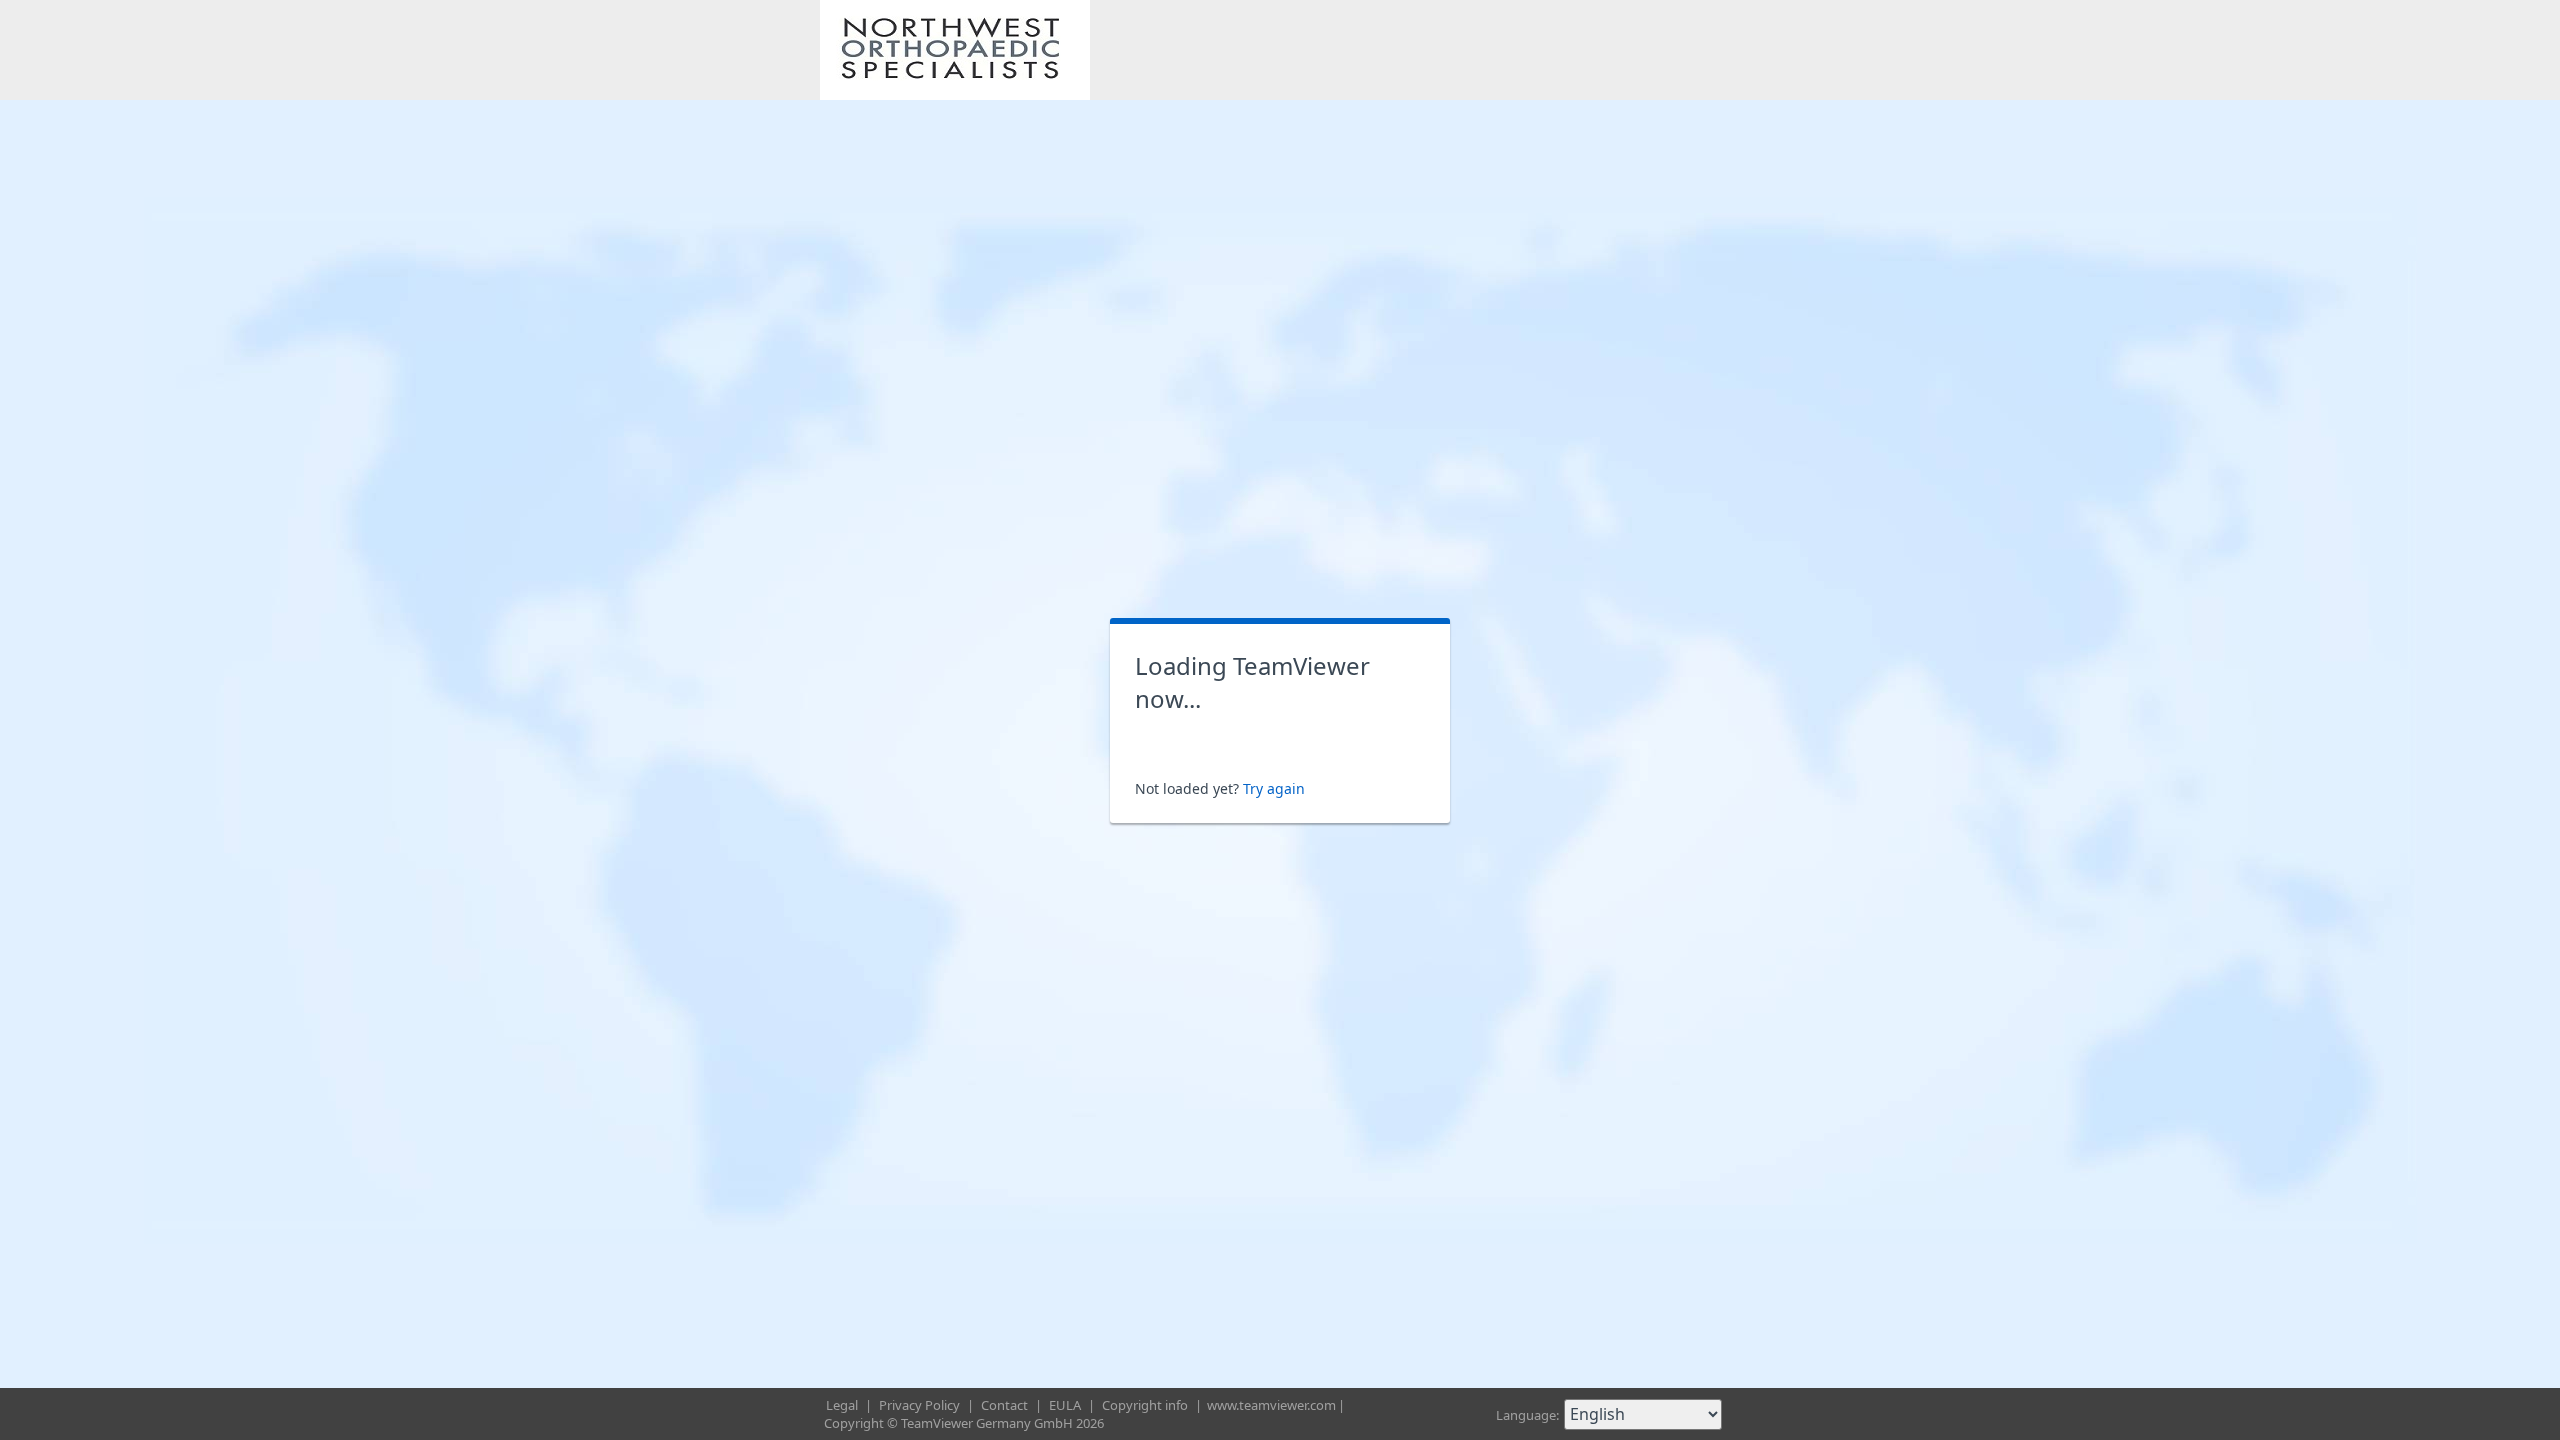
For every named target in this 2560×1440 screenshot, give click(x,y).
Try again (1274, 788)
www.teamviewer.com (1271, 1405)
